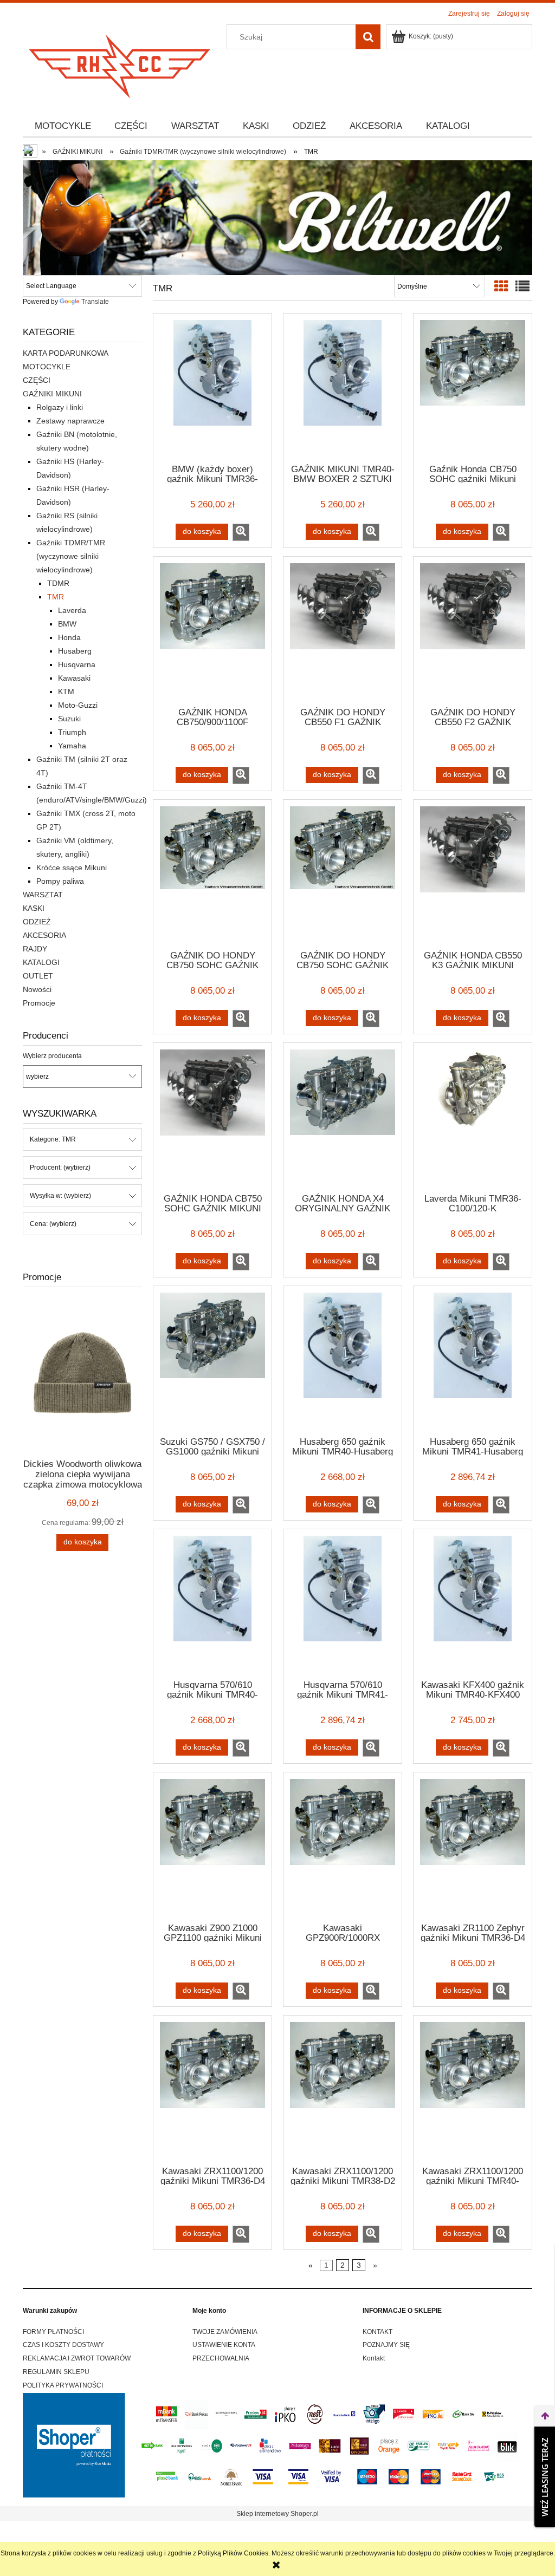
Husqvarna (77, 664)
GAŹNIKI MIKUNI (52, 394)
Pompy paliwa (60, 881)
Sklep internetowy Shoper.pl (277, 2514)
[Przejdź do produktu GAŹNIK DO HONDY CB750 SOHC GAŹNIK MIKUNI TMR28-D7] (212, 874)
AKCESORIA (44, 935)
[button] (241, 532)
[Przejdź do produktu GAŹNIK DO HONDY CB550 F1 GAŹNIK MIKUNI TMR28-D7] (343, 631)
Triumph (72, 732)
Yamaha (72, 746)
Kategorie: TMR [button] (53, 1139)
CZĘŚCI (37, 380)
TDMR (58, 583)
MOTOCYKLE (47, 367)
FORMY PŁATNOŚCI (53, 2332)
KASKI (34, 908)
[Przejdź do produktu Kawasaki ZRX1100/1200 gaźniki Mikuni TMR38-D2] (343, 2090)
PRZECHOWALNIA (221, 2358)
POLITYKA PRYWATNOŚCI (63, 2385)
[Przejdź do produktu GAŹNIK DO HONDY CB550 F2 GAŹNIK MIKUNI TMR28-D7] (473, 631)
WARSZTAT (43, 895)
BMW (67, 624)
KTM (66, 692)
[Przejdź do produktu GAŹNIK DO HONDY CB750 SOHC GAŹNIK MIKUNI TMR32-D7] (343, 874)
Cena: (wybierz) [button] (53, 1224)
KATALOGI (41, 962)
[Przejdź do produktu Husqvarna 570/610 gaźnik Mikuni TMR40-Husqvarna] (212, 1603)
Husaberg (75, 651)
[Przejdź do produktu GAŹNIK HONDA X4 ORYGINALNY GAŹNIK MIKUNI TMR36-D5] (343, 1117)
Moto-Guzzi (78, 705)
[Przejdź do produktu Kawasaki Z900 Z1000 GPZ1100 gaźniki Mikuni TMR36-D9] (212, 1847)
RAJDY (35, 949)
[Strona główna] (120, 63)
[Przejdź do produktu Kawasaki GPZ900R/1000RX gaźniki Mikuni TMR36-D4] (343, 1847)
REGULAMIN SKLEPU (56, 2372)
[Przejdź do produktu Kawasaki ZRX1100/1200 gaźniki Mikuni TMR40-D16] (473, 2090)
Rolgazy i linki (60, 407)
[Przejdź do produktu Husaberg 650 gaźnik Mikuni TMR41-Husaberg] (473, 1360)
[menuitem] (63, 126)
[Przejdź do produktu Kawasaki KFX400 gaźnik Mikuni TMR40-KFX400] (473, 1603)
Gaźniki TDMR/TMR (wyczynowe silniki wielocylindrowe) (71, 556)
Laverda (72, 610)
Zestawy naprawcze (70, 421)
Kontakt (374, 2358)
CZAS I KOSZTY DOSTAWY (63, 2345)
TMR (56, 597)
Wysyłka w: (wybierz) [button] (60, 1196)
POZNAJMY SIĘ (386, 2345)
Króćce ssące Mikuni (72, 868)
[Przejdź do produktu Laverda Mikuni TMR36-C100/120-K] (473, 1117)
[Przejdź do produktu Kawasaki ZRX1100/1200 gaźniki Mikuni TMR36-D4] (212, 2090)
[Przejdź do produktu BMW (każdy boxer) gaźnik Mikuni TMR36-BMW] (212, 388)
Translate (95, 302)
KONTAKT (377, 2332)
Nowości (37, 989)
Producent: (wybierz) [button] (60, 1168)
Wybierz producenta (52, 1056)
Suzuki (69, 719)
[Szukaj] (368, 37)
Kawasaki (74, 678)
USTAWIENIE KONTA (224, 2345)
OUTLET (38, 976)
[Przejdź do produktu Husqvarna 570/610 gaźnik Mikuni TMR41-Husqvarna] (343, 1603)
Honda (69, 637)
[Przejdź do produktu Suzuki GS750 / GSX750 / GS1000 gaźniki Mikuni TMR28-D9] (212, 1360)
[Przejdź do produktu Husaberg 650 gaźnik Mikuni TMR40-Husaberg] (343, 1360)
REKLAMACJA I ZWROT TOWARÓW (77, 2358)
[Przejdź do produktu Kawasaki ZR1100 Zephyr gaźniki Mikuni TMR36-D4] (473, 1847)
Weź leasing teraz (545, 2477)
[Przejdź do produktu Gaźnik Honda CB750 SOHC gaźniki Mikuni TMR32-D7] (473, 388)
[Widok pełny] (522, 286)
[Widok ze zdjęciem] (501, 286)
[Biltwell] (277, 217)
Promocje (39, 1003)
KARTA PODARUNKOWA (66, 353)
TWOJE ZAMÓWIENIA (225, 2332)
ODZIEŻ (37, 922)
